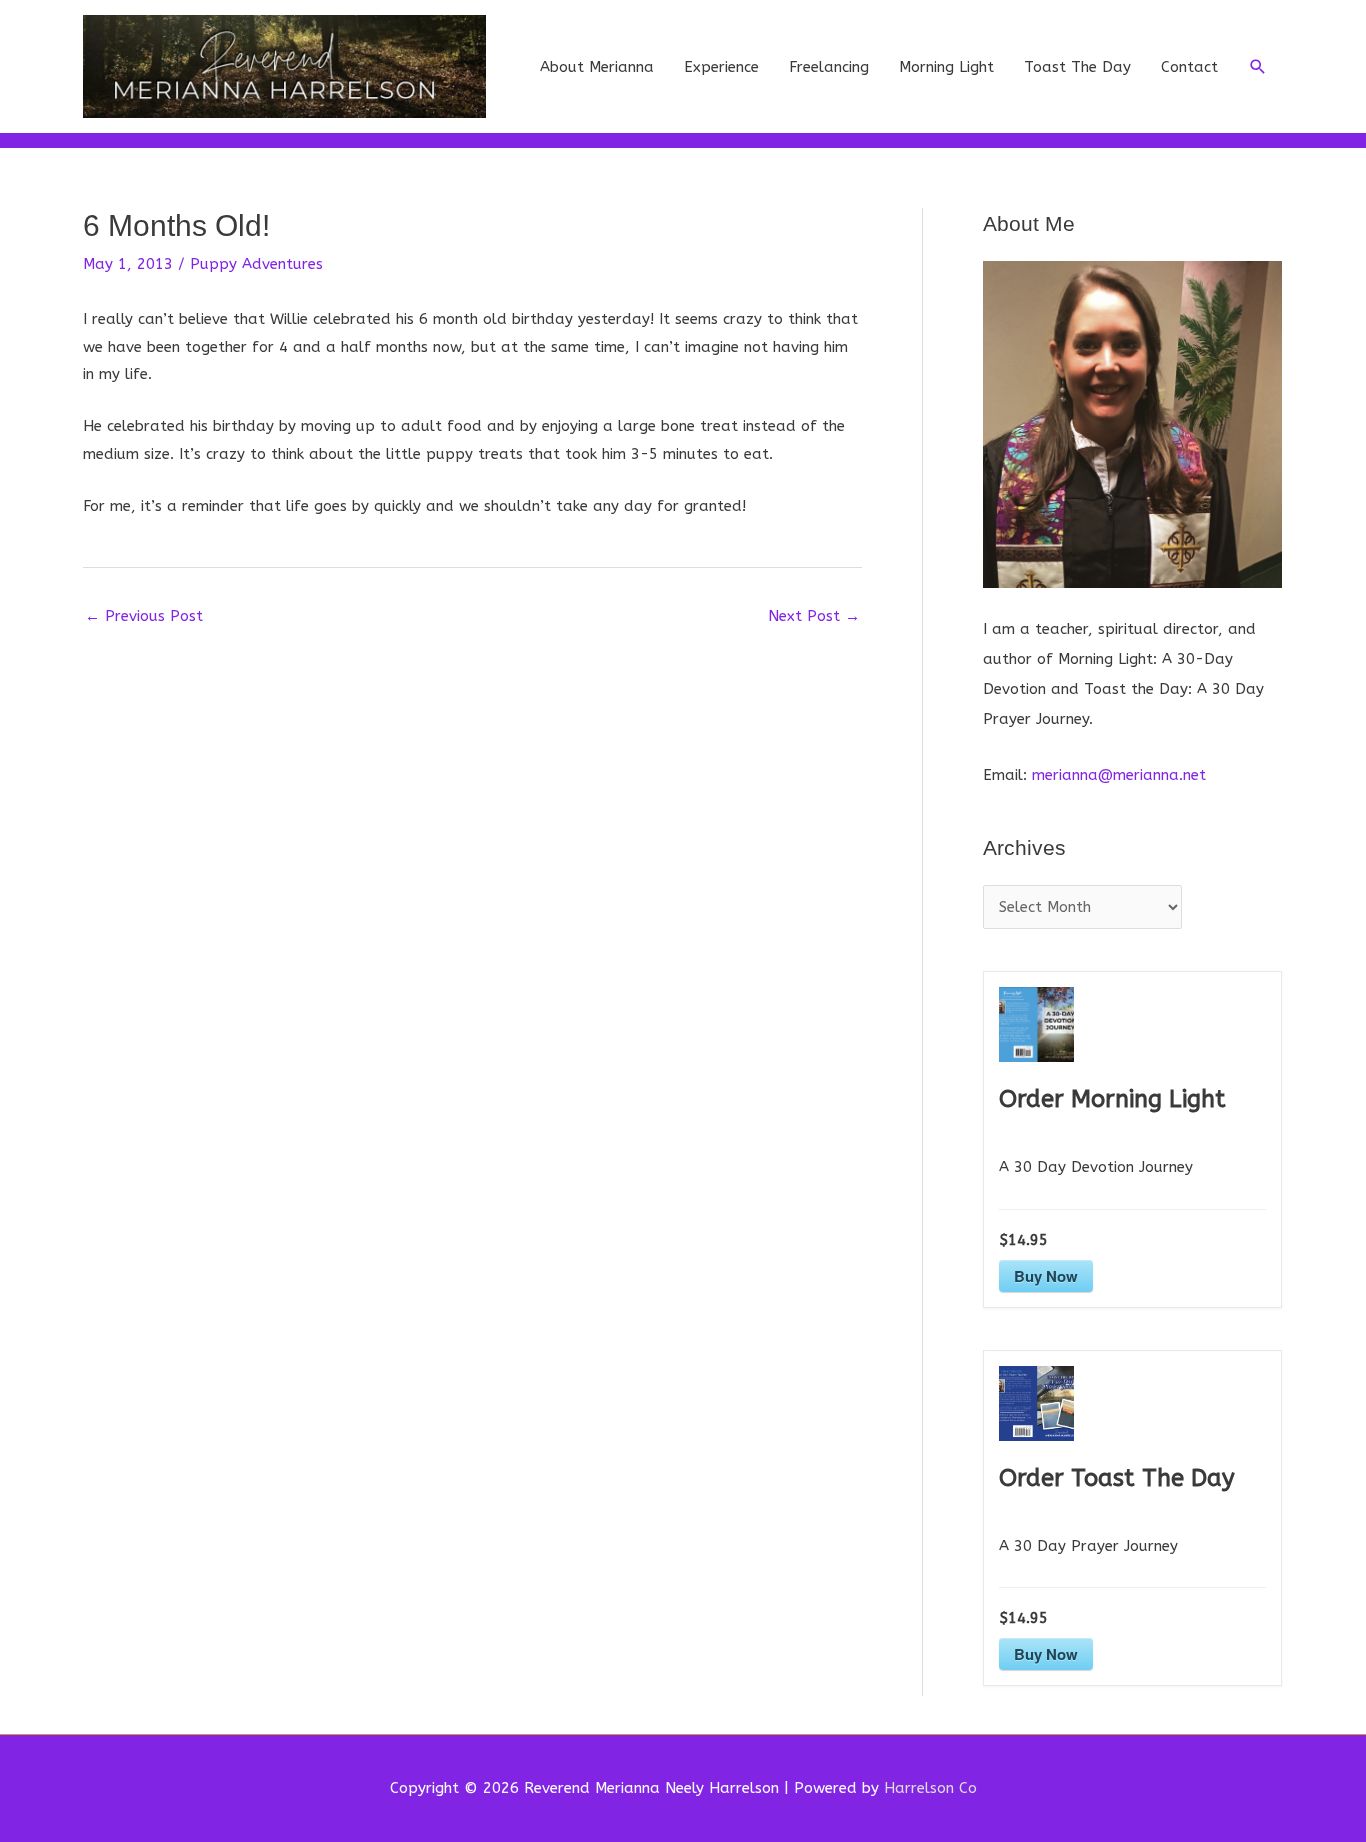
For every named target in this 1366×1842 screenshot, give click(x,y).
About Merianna (597, 67)
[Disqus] (472, 887)
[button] (1258, 67)
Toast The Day (1077, 67)
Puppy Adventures (256, 264)
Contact (1189, 67)
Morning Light (946, 67)
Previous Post (144, 616)
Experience (721, 67)
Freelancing (829, 67)
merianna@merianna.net (1119, 775)
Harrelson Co (930, 1788)
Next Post (814, 616)
